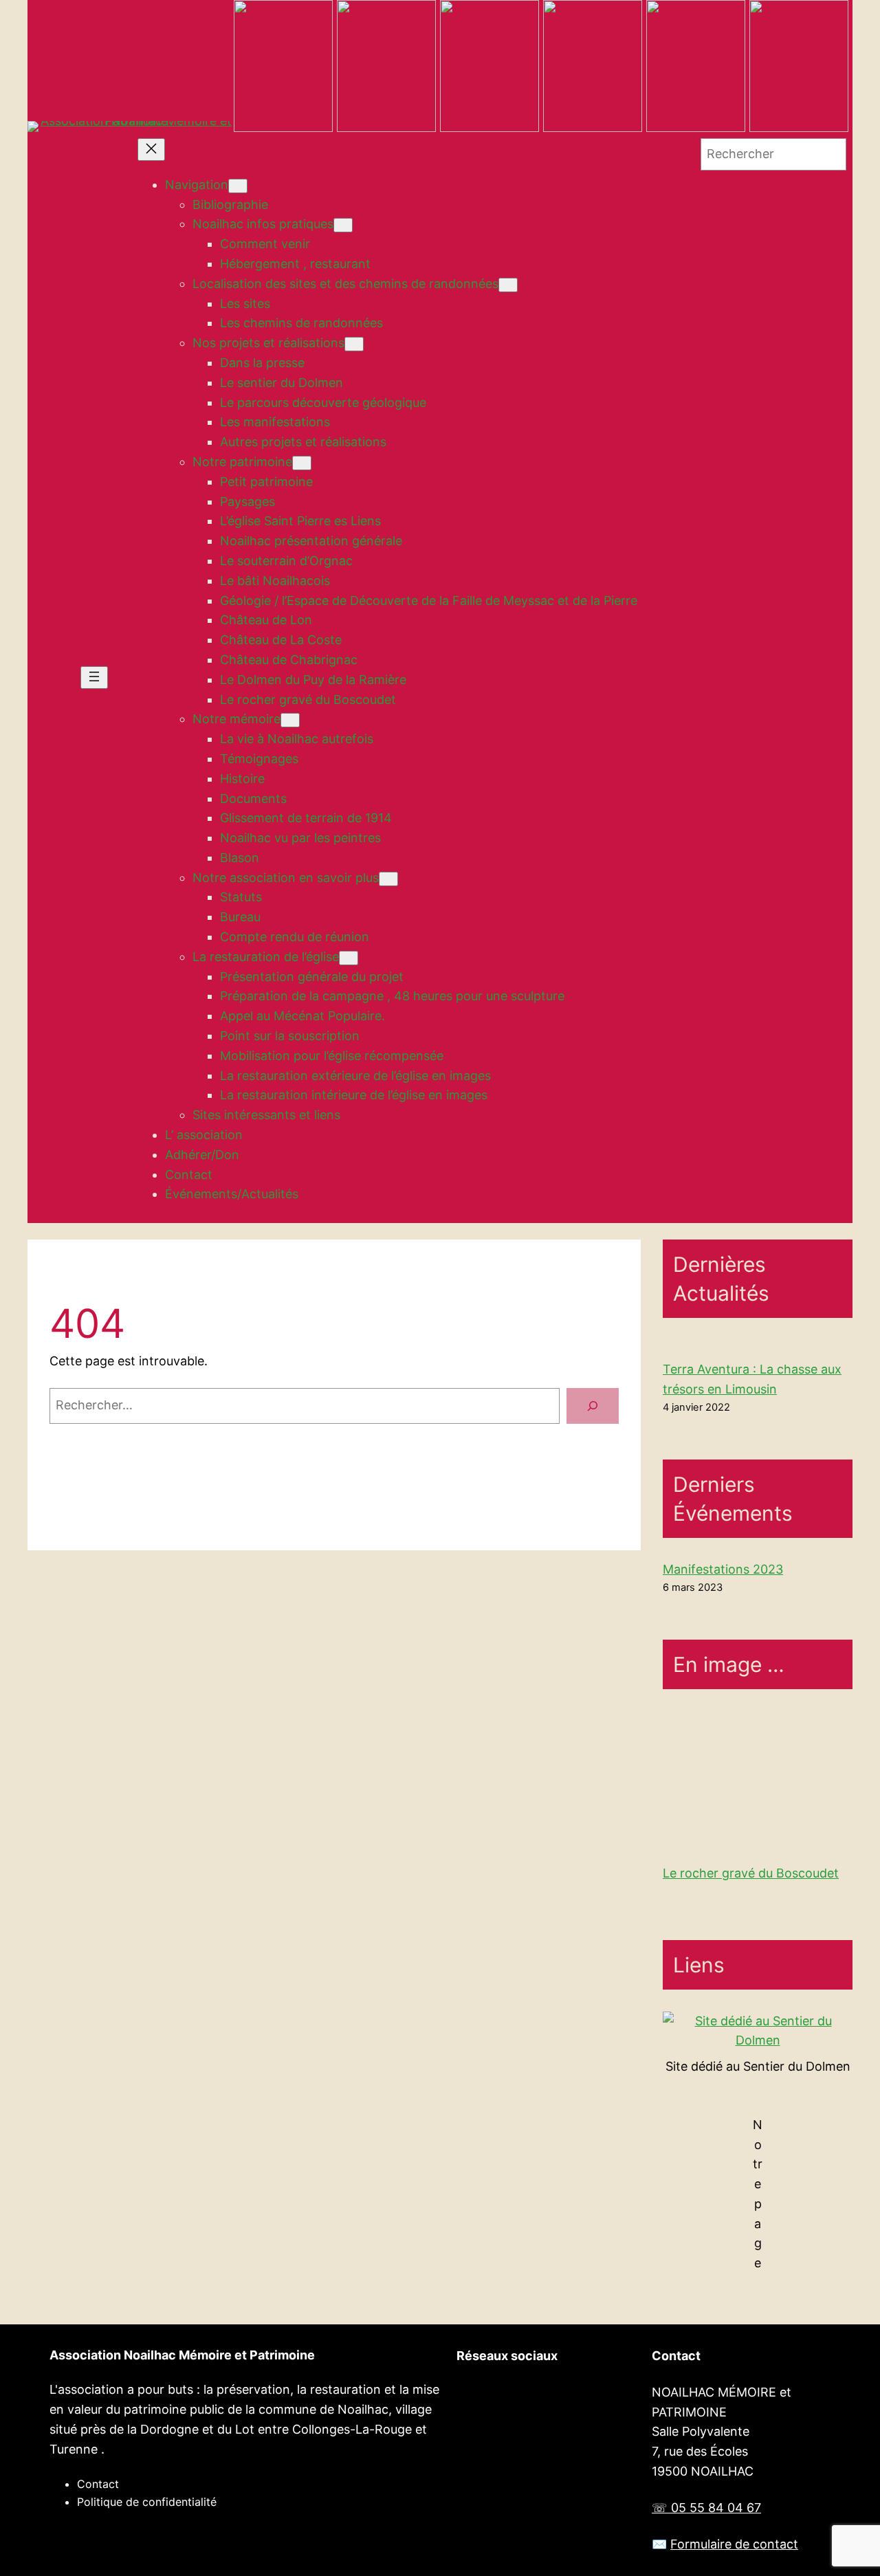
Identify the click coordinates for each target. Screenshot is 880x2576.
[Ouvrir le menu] (94, 678)
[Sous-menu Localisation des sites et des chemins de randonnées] (508, 285)
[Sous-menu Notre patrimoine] (302, 463)
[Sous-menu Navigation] (238, 186)
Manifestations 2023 (723, 1569)
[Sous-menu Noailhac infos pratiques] (343, 225)
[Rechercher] (593, 1406)
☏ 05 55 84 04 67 (706, 2508)
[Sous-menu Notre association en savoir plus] (388, 879)
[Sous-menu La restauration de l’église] (349, 958)
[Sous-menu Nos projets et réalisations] (354, 344)
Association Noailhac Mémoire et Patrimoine (182, 2355)
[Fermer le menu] (151, 150)
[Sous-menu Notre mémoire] (290, 720)
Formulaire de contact (734, 2544)
